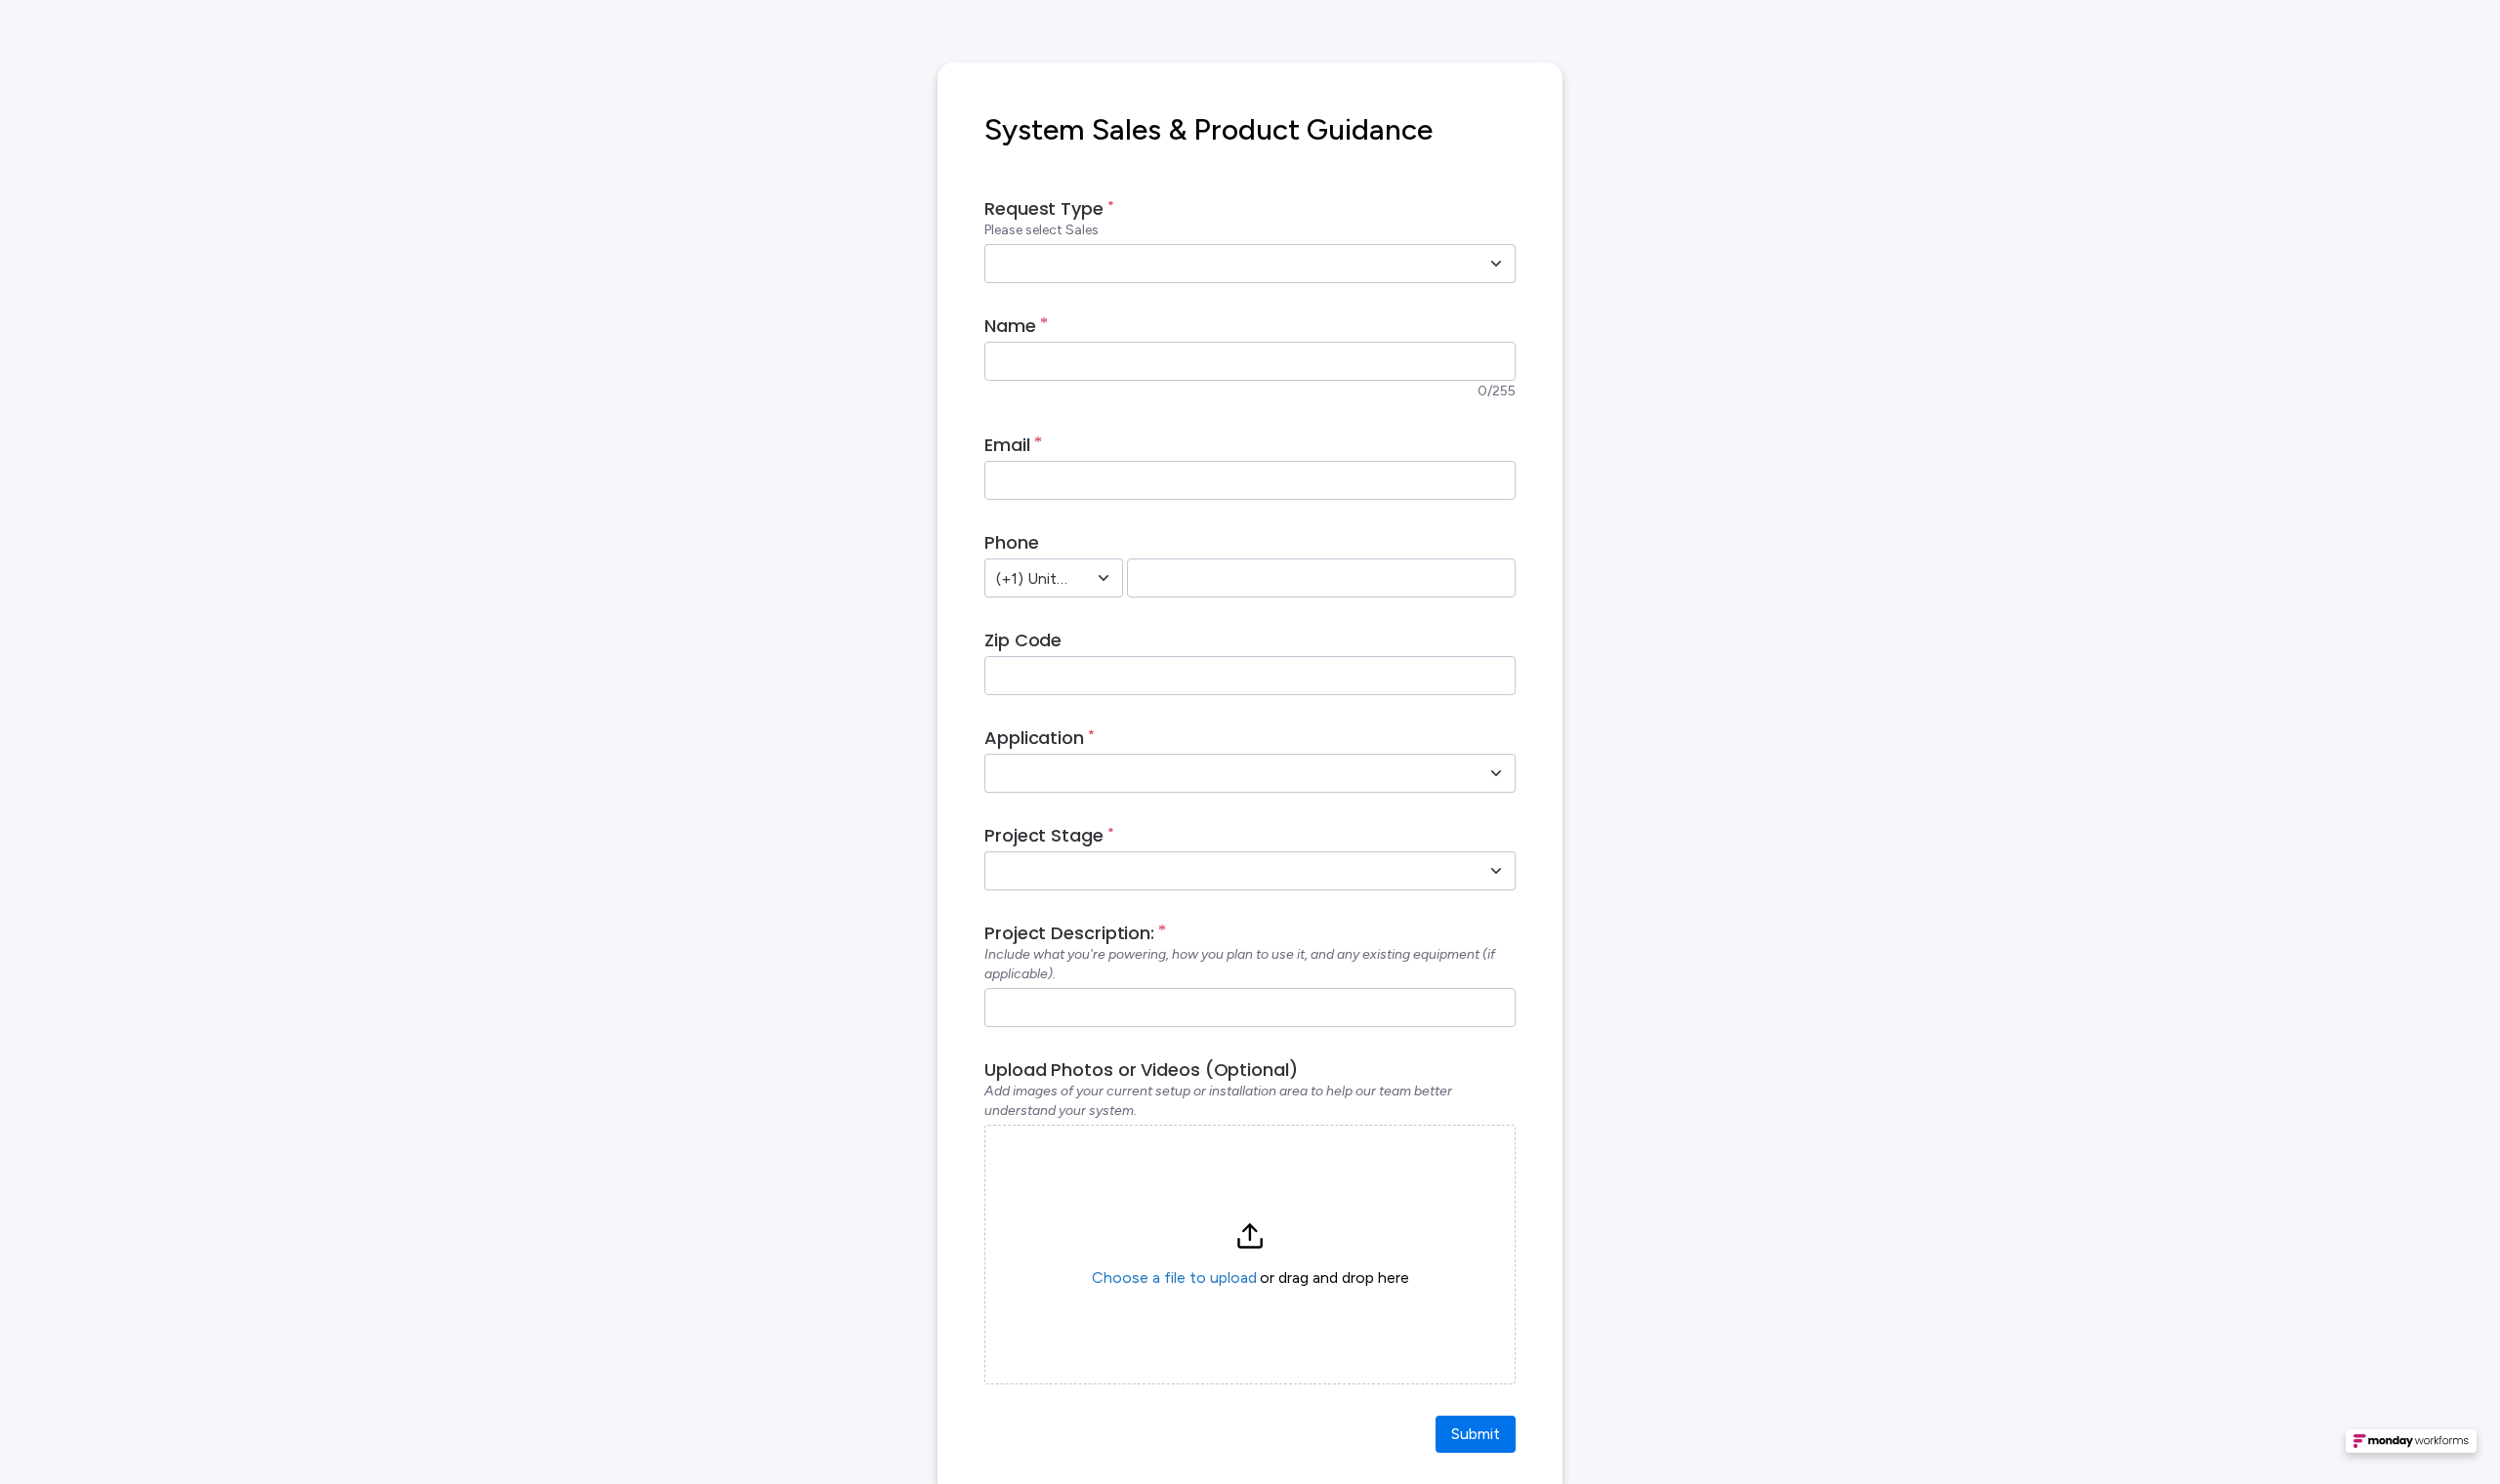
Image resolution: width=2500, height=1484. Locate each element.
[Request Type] (1496, 264)
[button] (1250, 1255)
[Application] (1496, 773)
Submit (1476, 1434)
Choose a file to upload (1174, 1278)
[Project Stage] (1496, 871)
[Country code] (1104, 578)
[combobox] (1229, 264)
